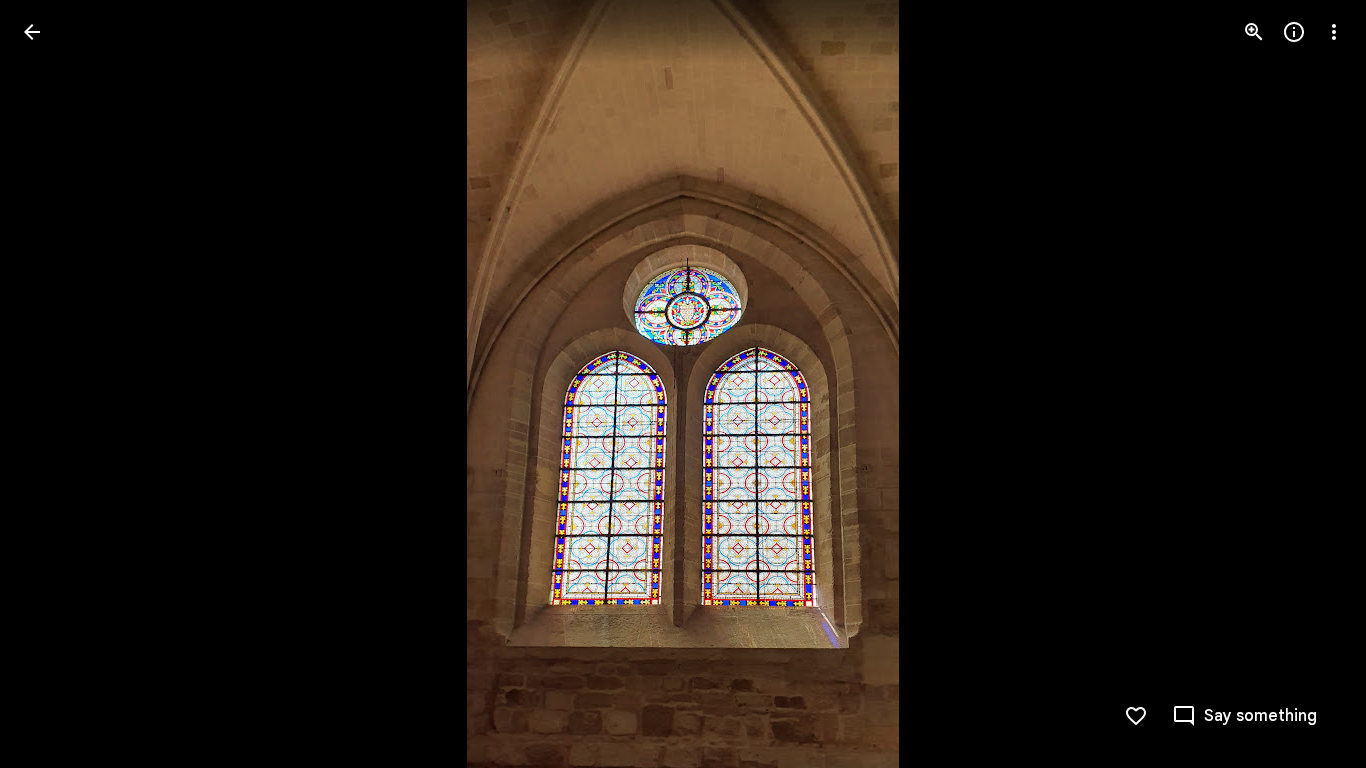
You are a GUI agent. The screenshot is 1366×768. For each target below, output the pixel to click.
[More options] (1334, 32)
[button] (56, 384)
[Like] (1136, 716)
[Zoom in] (1254, 32)
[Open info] (1294, 32)
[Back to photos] (32, 32)
